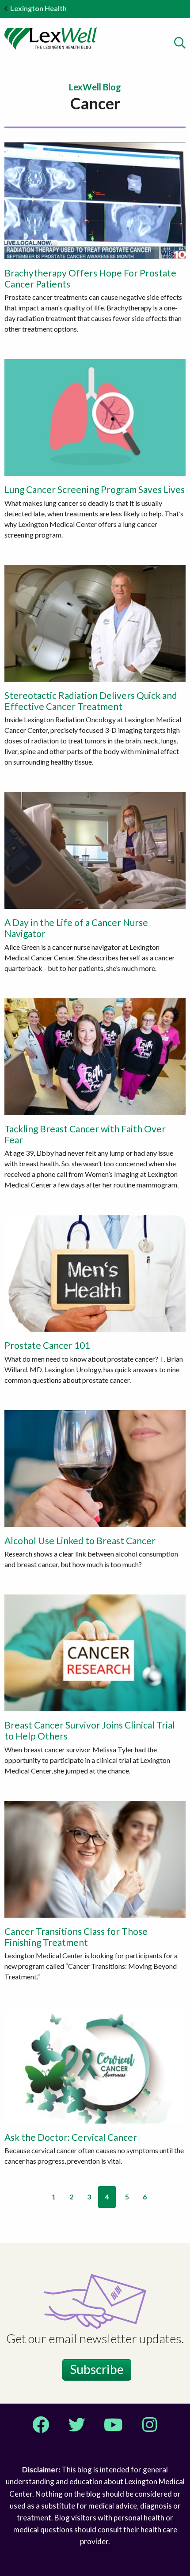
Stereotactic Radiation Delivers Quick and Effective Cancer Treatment (91, 701)
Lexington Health (38, 8)
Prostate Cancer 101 (47, 1345)
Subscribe (97, 2369)
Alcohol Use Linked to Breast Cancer (80, 1540)
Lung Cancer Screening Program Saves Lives (95, 489)
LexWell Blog (95, 87)
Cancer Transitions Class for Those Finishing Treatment (76, 1937)
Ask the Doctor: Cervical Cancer (71, 2137)
